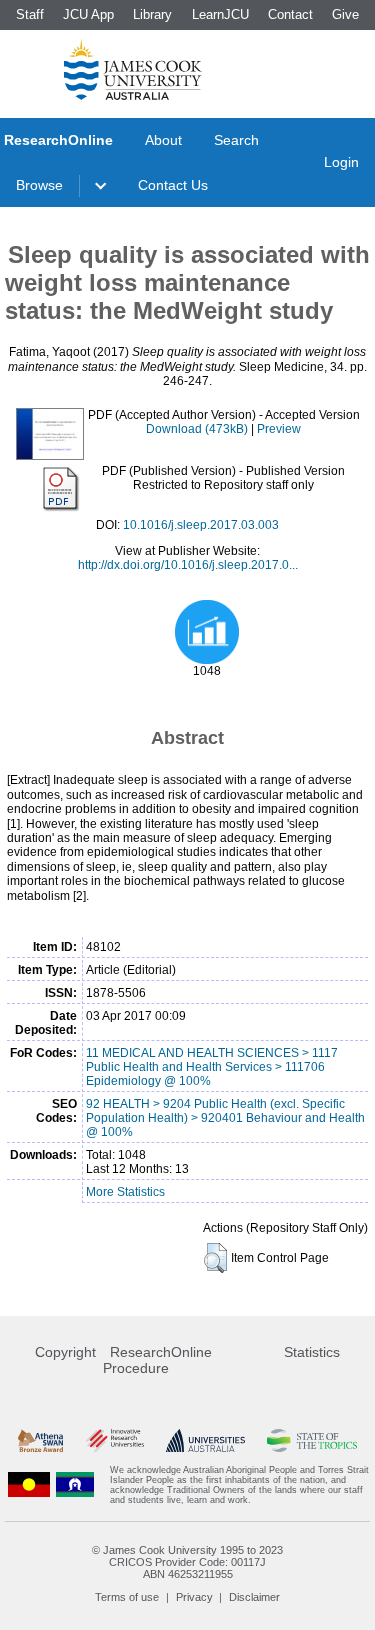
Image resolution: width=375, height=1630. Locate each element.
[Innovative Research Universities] (115, 1440)
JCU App (88, 14)
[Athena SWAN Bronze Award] (40, 1440)
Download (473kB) (197, 429)
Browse (39, 185)
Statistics (312, 1352)
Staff (30, 14)
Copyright (65, 1352)
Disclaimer (254, 1597)
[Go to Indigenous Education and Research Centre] (29, 1485)
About (163, 140)
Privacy (194, 1597)
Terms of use (127, 1597)
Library (152, 14)
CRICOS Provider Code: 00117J (187, 1562)
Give (345, 14)
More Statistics (125, 1192)
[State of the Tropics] (312, 1440)
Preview (279, 429)
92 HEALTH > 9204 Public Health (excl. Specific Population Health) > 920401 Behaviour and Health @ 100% (225, 1118)
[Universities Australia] (205, 1440)
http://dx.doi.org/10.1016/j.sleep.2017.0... (188, 565)
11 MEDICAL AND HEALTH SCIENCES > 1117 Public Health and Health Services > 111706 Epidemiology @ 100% (212, 1067)
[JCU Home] (133, 69)
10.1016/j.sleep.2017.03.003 (201, 525)
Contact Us (173, 185)
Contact (290, 14)
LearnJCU (220, 14)
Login (341, 162)
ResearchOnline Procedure (157, 1360)
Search (236, 140)
